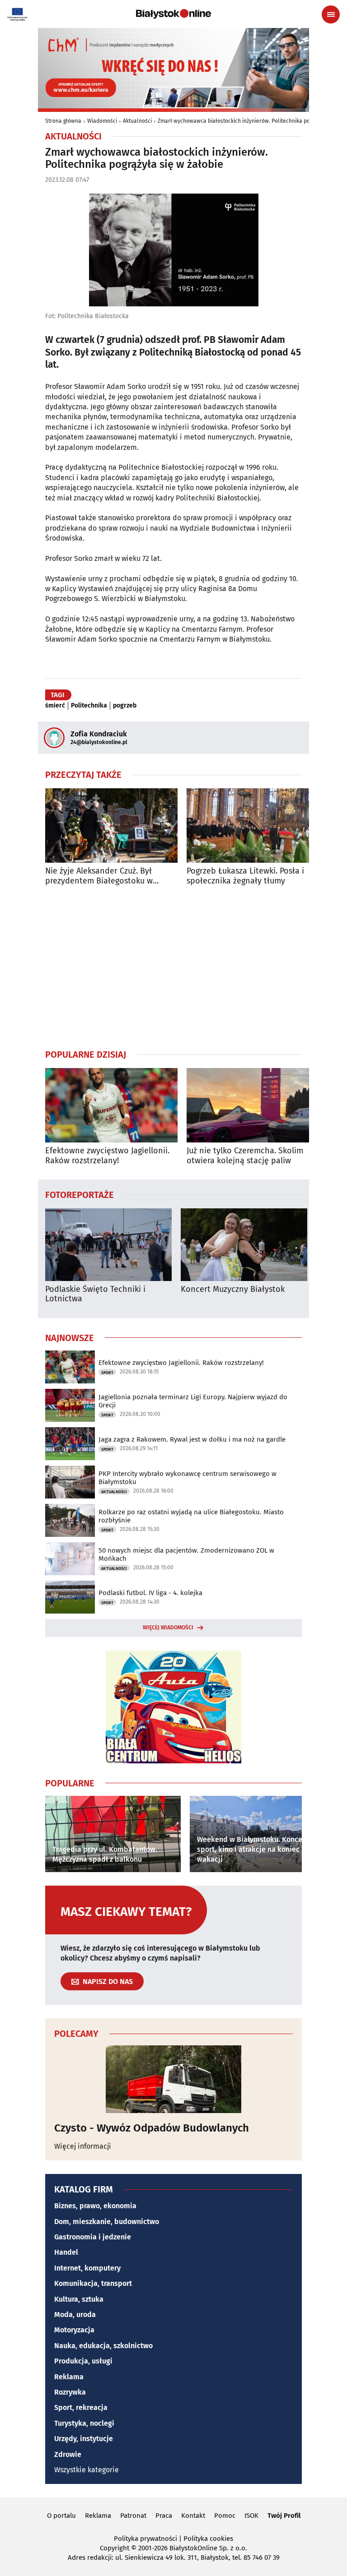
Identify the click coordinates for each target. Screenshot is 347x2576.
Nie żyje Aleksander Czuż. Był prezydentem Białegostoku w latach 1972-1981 (99, 876)
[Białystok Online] (173, 14)
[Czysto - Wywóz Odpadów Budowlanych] (173, 2079)
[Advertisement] (173, 967)
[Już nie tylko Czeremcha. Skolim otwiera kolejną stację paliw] (253, 1105)
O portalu (61, 2516)
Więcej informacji (83, 2146)
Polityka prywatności (145, 2539)
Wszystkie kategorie (87, 2470)
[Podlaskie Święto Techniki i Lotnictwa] (108, 1245)
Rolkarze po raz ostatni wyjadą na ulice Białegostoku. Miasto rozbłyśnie (191, 1516)
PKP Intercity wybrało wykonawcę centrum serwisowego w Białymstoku (188, 1478)
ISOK (251, 2516)
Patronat (133, 2516)
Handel (66, 2252)
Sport (107, 1373)
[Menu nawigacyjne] (331, 14)
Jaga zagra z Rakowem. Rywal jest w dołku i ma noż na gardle (192, 1439)
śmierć (55, 706)
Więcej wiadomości (168, 1628)
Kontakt (193, 2516)
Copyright (115, 2548)
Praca (164, 2516)
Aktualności (137, 121)
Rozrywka (70, 2392)
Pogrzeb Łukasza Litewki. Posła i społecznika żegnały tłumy (245, 876)
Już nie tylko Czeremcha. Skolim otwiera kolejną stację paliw (245, 1156)
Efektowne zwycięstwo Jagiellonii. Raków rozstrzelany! (107, 1156)
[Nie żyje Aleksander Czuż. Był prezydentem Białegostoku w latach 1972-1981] (111, 826)
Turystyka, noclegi (84, 2423)
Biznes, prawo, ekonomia (95, 2206)
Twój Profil (284, 2516)
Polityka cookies (208, 2539)
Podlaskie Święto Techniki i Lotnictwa (95, 1294)
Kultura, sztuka (79, 2299)
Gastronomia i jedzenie (93, 2237)
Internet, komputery (87, 2268)
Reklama (69, 2377)
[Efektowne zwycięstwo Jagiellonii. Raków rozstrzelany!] (111, 1105)
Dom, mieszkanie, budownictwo (107, 2222)
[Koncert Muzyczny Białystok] (244, 1245)
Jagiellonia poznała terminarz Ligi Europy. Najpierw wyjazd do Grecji (193, 1401)
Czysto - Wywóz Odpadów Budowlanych (152, 2128)
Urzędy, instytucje (84, 2439)
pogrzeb (125, 706)
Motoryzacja (74, 2330)
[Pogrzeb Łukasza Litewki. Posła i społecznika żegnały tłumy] (253, 826)
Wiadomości (102, 121)
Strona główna (63, 121)
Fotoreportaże (80, 1194)
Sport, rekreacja (81, 2407)
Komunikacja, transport (93, 2283)
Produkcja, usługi (83, 2361)
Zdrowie (68, 2454)
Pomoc (225, 2516)
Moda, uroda (75, 2315)
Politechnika (89, 706)
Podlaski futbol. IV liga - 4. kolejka (150, 1593)
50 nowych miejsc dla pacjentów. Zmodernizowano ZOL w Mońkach (186, 1554)
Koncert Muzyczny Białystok (233, 1289)
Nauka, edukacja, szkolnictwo (103, 2346)
